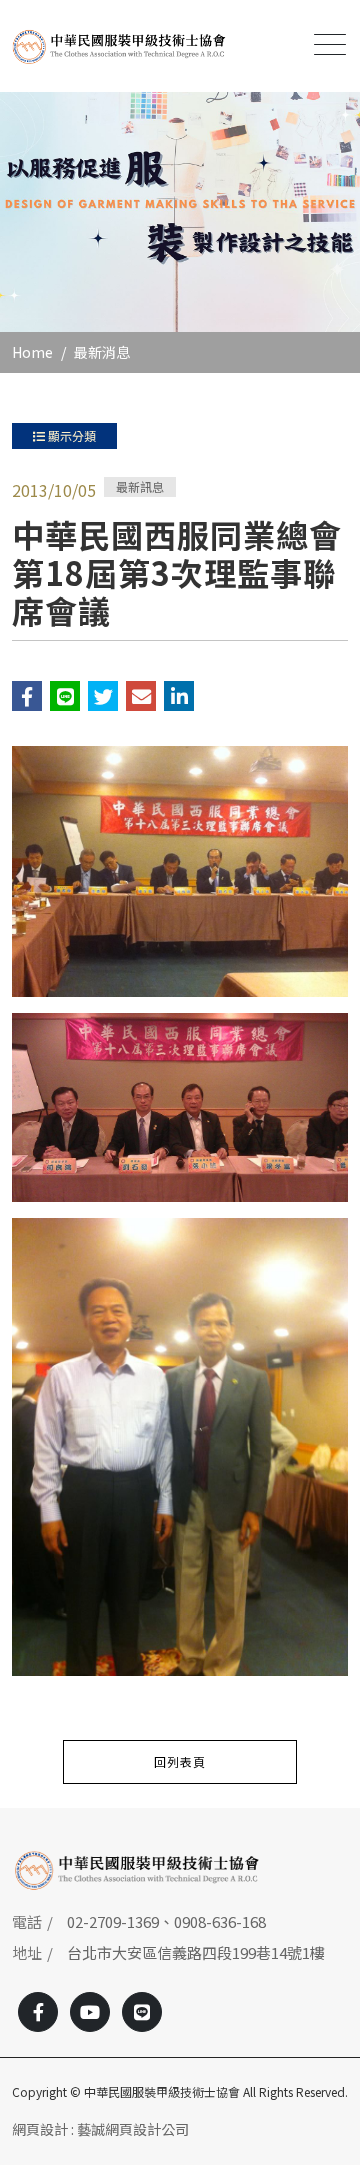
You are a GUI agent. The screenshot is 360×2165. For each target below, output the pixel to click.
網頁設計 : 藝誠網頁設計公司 (100, 2129)
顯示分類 (70, 435)
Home (32, 352)
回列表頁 (180, 1761)
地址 (27, 1952)
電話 (27, 1921)
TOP (327, 1859)
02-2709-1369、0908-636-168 (166, 1921)
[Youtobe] (90, 2012)
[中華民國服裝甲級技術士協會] (119, 46)
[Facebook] (38, 2012)
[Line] (142, 2012)
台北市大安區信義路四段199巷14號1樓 (196, 1952)
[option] (180, 212)
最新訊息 (140, 486)
